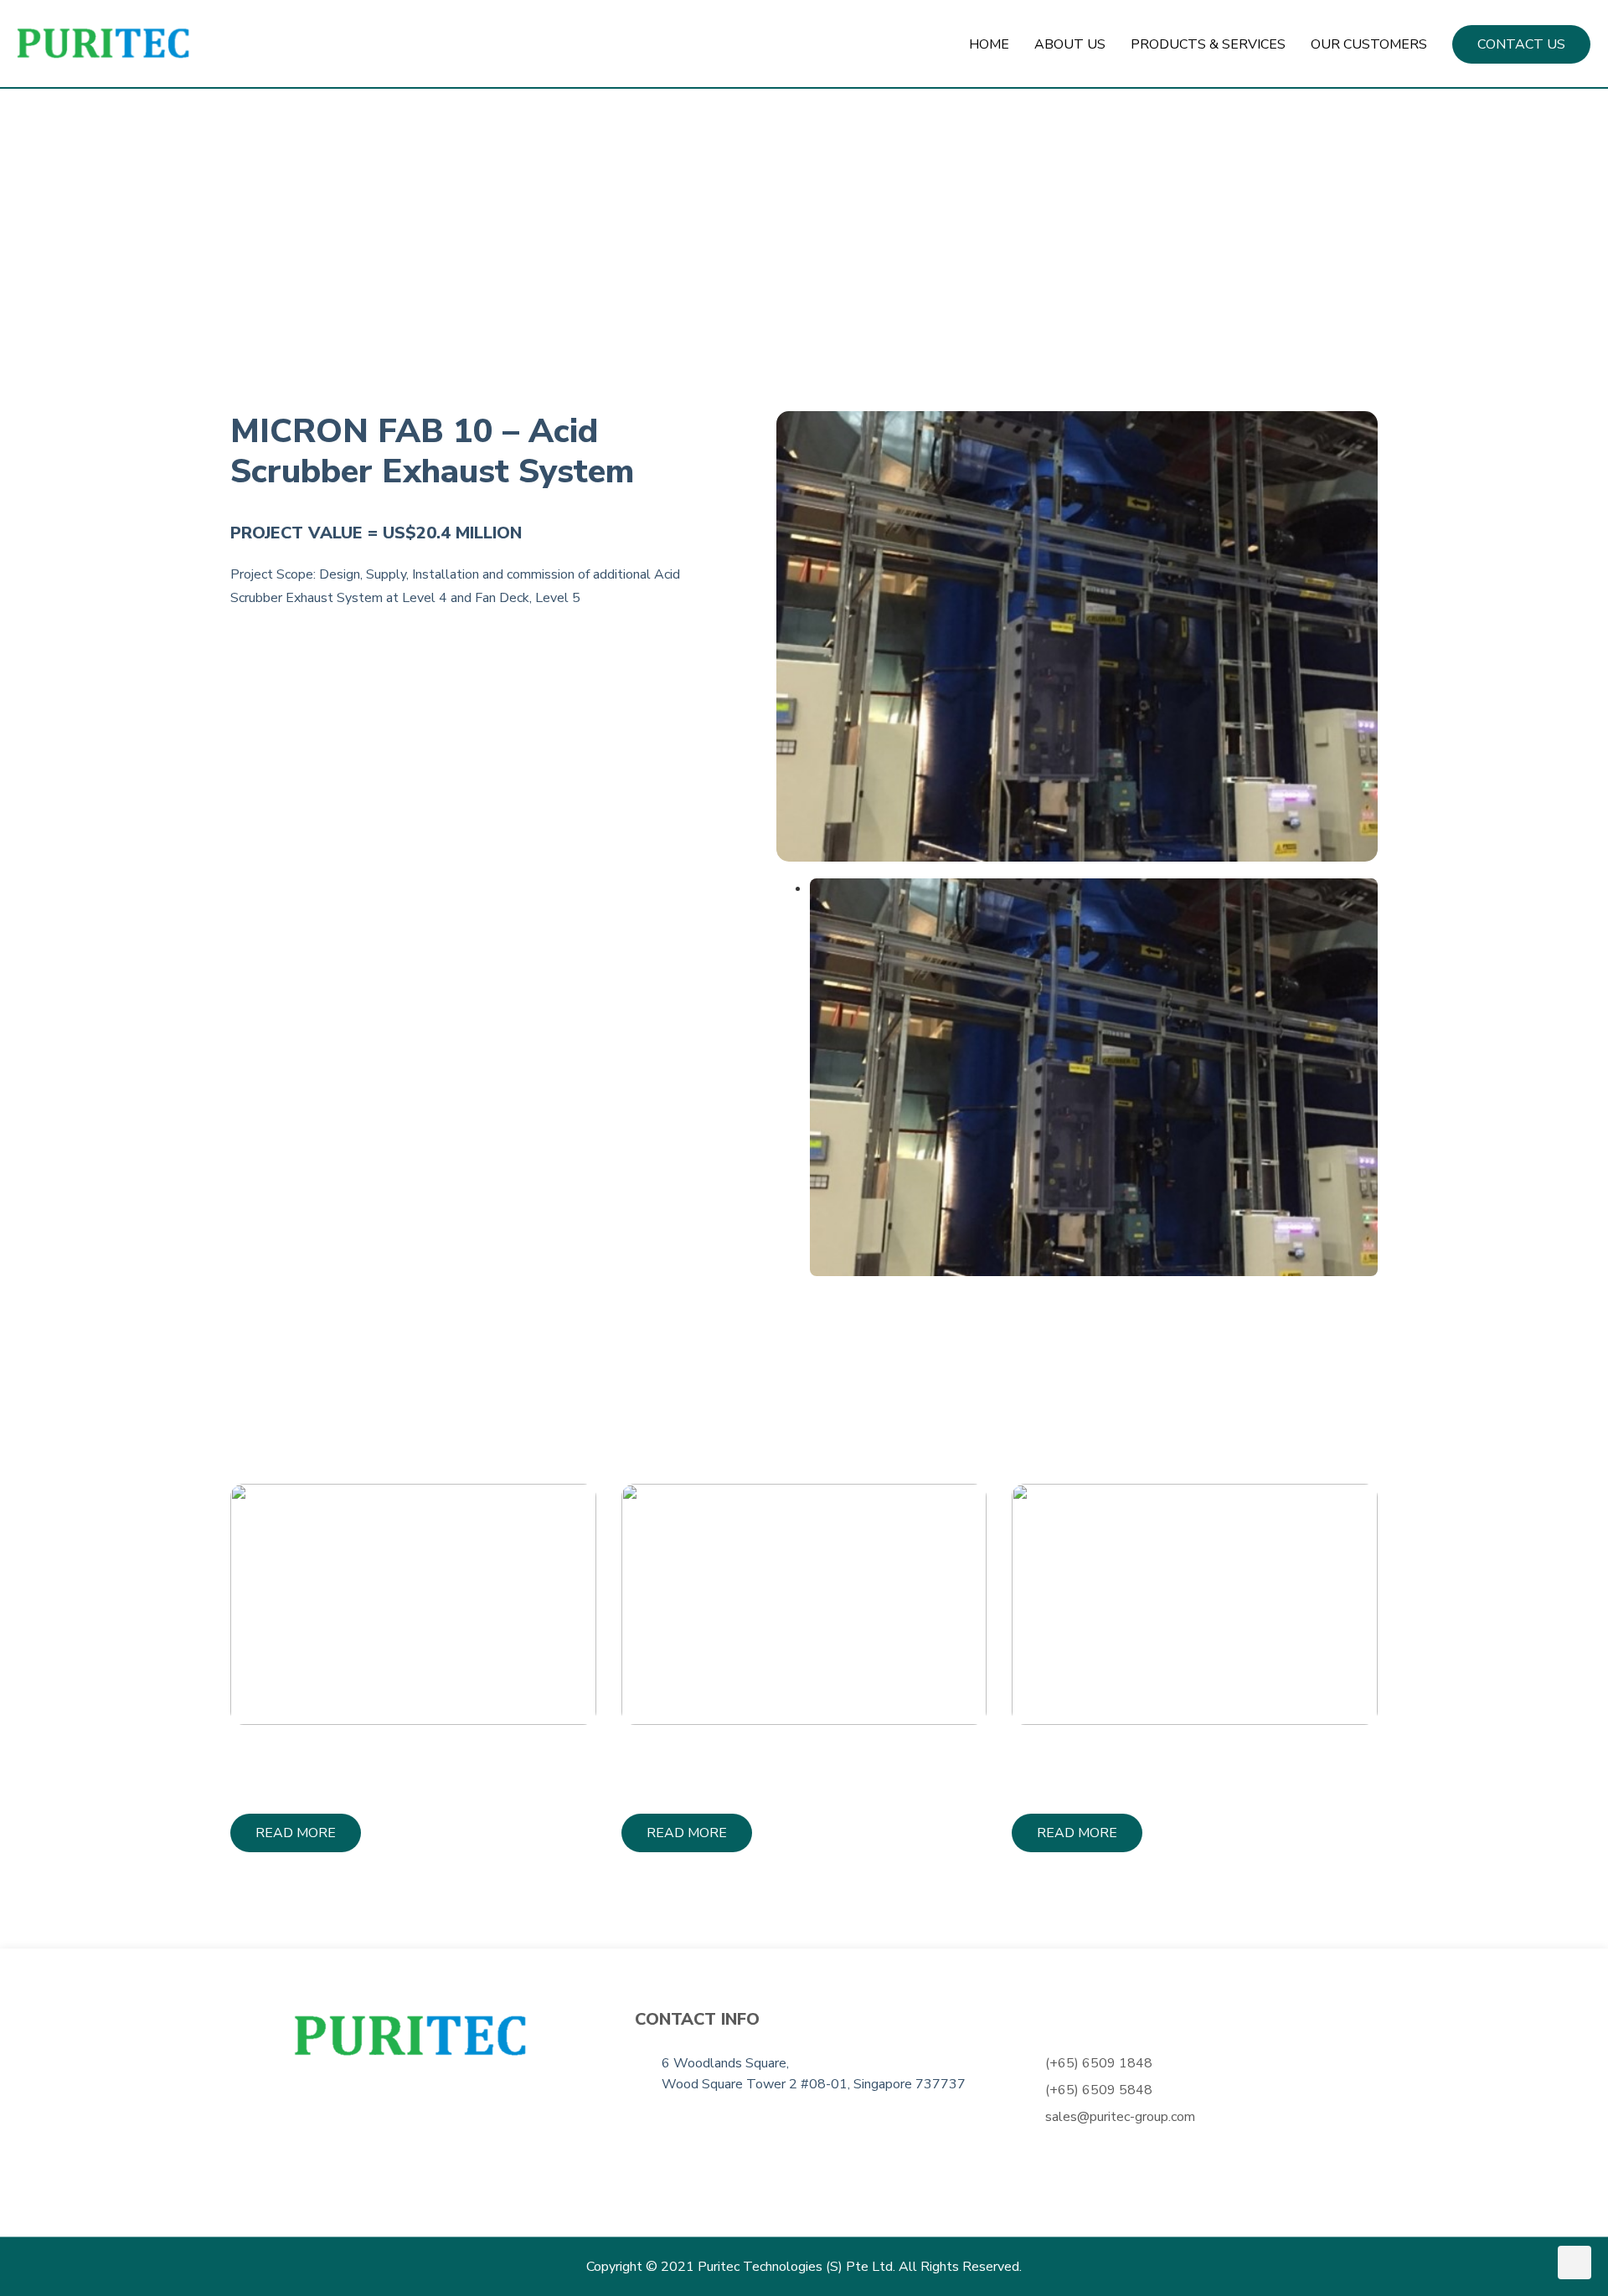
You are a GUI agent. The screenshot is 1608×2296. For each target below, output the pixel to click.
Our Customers (1369, 44)
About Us (1070, 44)
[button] (296, 1833)
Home (989, 44)
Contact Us (1521, 44)
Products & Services (1208, 44)
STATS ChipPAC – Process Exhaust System (778, 1766)
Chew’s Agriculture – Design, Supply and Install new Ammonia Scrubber (1181, 1766)
